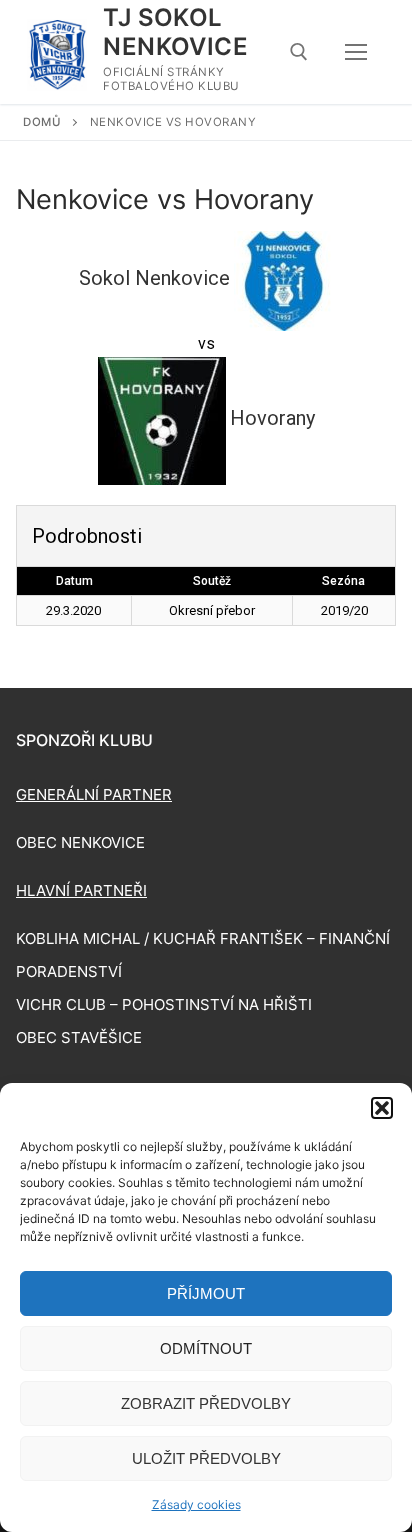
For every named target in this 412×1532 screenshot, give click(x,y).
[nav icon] (356, 52)
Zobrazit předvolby (206, 1403)
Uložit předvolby (206, 1458)
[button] (382, 1108)
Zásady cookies (196, 1504)
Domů (42, 122)
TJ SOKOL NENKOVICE (175, 32)
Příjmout (206, 1293)
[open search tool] (299, 52)
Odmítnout (206, 1348)
